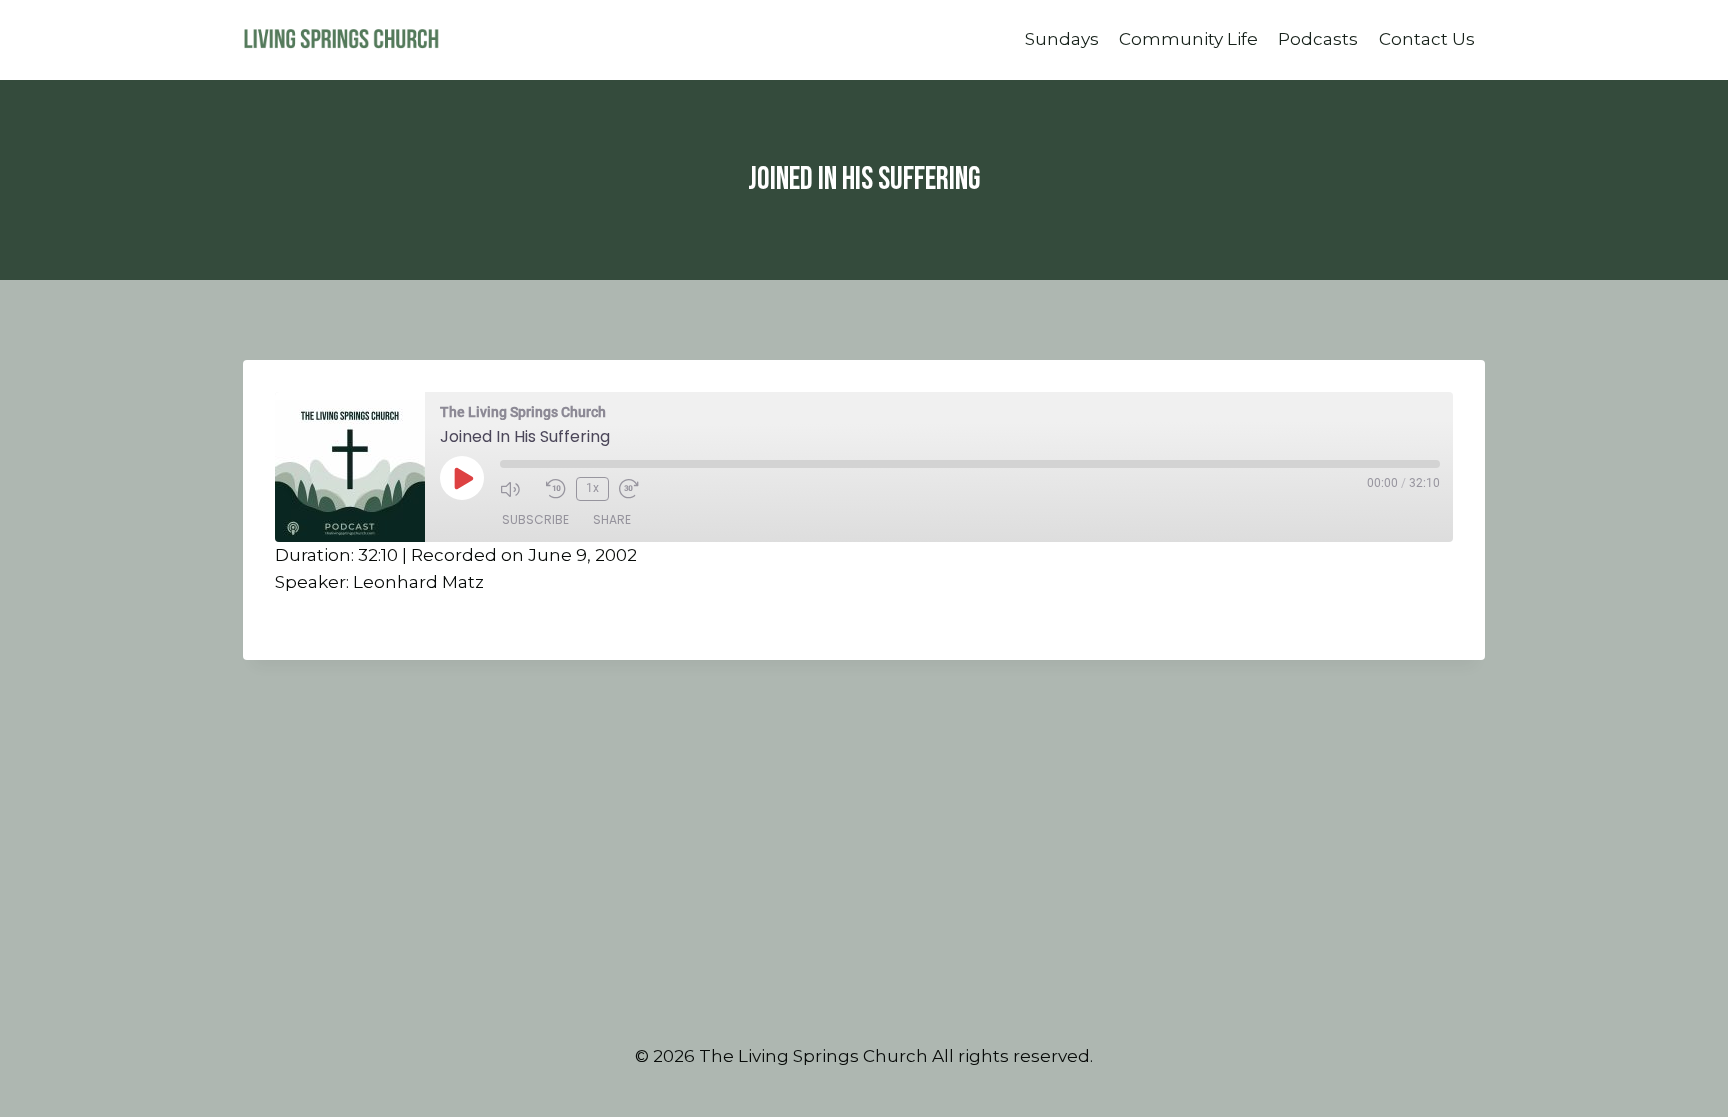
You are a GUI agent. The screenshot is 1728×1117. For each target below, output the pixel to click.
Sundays (1062, 39)
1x (592, 488)
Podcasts (1318, 39)
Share (612, 519)
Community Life (1188, 39)
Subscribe (535, 519)
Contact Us (1427, 39)
